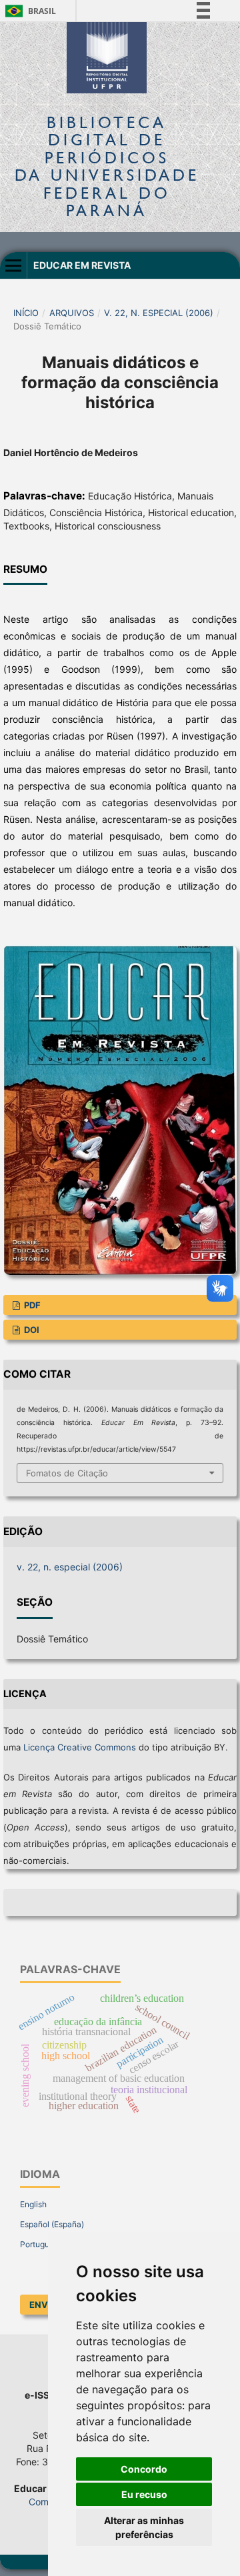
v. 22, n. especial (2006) (159, 313)
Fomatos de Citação (67, 1473)
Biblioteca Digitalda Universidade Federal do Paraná (107, 166)
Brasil (28, 11)
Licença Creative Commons (80, 1747)
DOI (31, 1330)
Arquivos (72, 313)
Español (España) (52, 2224)
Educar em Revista (82, 265)
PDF (31, 1305)
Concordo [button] (144, 2469)
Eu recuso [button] (144, 2494)
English (33, 2204)
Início (26, 313)
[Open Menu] (13, 265)
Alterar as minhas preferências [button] (144, 2527)
